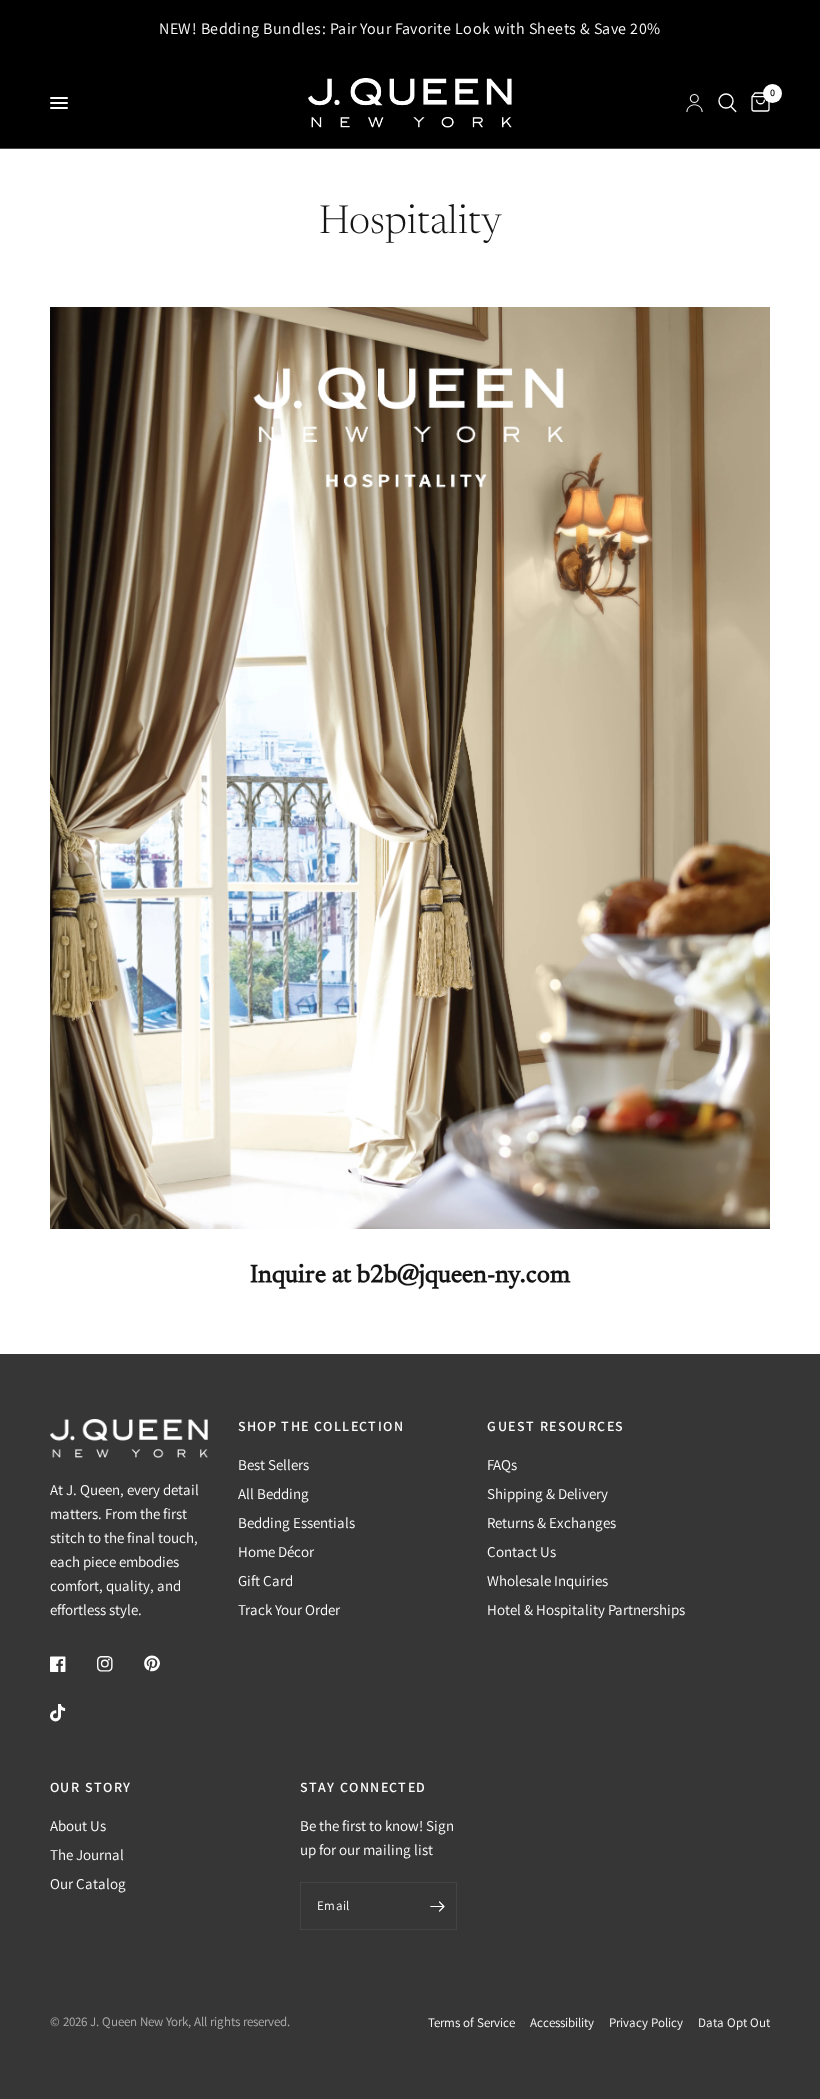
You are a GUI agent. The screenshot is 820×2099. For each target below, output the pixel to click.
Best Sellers (273, 1464)
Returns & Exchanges (551, 1522)
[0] (757, 103)
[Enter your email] (437, 1906)
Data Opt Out (734, 2022)
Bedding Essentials (296, 1522)
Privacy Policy (646, 2022)
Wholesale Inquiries (547, 1580)
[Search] (727, 103)
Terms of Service (471, 2022)
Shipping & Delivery (547, 1493)
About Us (78, 1825)
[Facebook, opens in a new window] (72, 1664)
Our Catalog (88, 1883)
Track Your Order (289, 1609)
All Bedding (273, 1493)
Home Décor (276, 1551)
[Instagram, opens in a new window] (119, 1664)
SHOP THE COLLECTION (321, 1426)
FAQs (502, 1464)
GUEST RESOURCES (555, 1426)
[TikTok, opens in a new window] (72, 1713)
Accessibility (562, 2022)
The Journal (87, 1854)
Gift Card (265, 1580)
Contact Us (521, 1551)
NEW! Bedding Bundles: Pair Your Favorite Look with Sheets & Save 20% (410, 29)
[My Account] (694, 103)
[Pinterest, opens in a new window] (166, 1664)
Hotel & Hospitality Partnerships (586, 1609)
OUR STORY (91, 1787)
